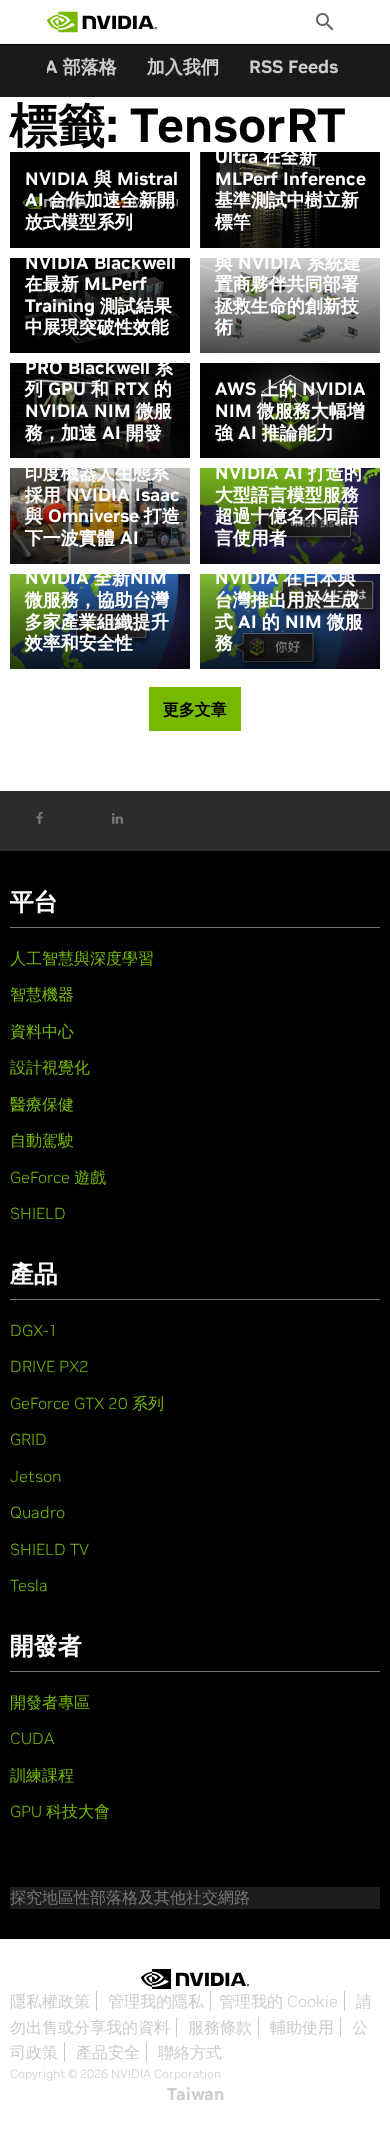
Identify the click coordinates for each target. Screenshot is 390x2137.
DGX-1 (34, 1330)
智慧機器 (42, 994)
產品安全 (108, 2052)
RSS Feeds (293, 66)
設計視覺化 (50, 1067)
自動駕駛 (42, 1140)
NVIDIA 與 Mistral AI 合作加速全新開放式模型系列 (101, 200)
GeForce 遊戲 (58, 1177)
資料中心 (42, 1031)
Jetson (36, 1476)
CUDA (32, 1738)
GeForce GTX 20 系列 (87, 1403)
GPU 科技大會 (60, 1811)
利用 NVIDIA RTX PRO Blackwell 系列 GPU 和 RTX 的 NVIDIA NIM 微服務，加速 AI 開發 (99, 389)
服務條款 (220, 2027)
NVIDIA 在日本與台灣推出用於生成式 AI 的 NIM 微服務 (289, 610)
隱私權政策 (50, 2001)
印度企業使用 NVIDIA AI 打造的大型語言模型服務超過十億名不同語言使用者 (288, 495)
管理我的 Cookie (278, 2001)
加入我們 (183, 66)
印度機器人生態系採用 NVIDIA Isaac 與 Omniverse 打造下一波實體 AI (102, 505)
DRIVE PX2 (49, 1366)
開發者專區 (50, 1702)
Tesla (29, 1585)
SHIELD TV (49, 1549)
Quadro (37, 1512)
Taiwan (195, 2094)
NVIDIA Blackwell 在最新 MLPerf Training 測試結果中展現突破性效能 (100, 295)
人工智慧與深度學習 (82, 958)
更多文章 (195, 709)
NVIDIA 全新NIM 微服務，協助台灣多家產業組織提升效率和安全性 (97, 610)
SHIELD (38, 1213)
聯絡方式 (190, 2052)
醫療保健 (42, 1104)
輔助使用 (302, 2027)
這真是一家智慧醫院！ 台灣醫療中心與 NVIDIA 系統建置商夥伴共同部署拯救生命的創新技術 (289, 273)
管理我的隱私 (156, 2001)
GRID (28, 1439)
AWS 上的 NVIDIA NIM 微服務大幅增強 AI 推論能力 (290, 410)
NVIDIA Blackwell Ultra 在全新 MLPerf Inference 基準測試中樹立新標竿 (290, 179)
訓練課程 (42, 1775)
